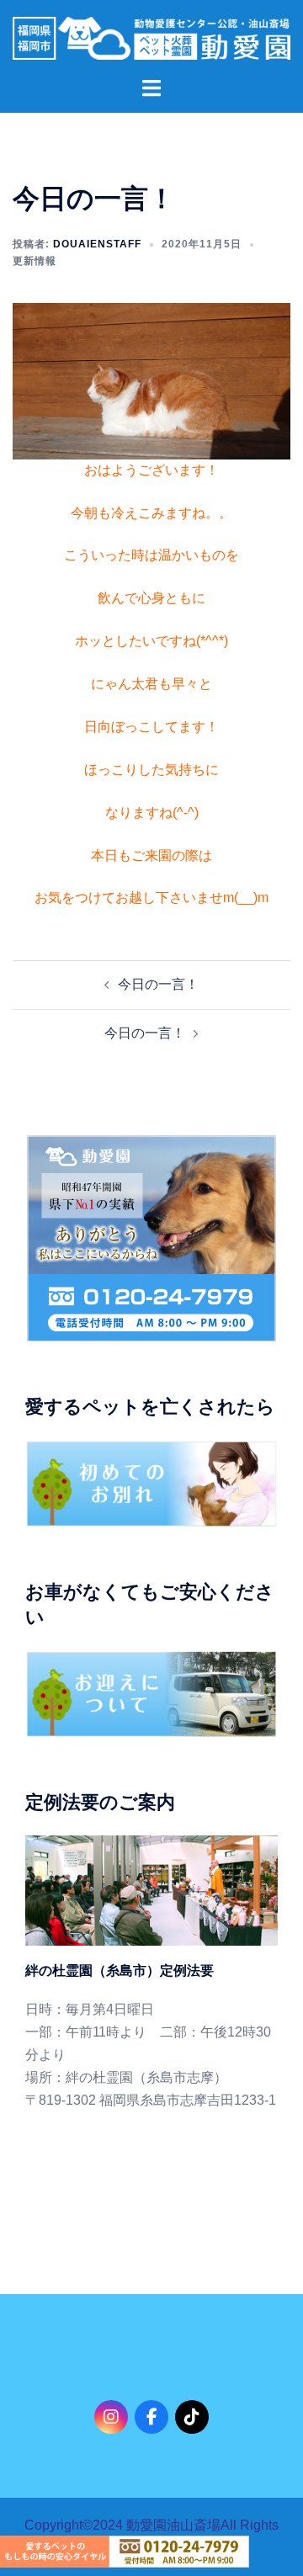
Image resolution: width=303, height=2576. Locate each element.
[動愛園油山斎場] (151, 37)
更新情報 (35, 261)
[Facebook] (151, 2417)
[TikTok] (192, 2417)
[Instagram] (111, 2417)
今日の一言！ (158, 984)
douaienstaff (97, 244)
